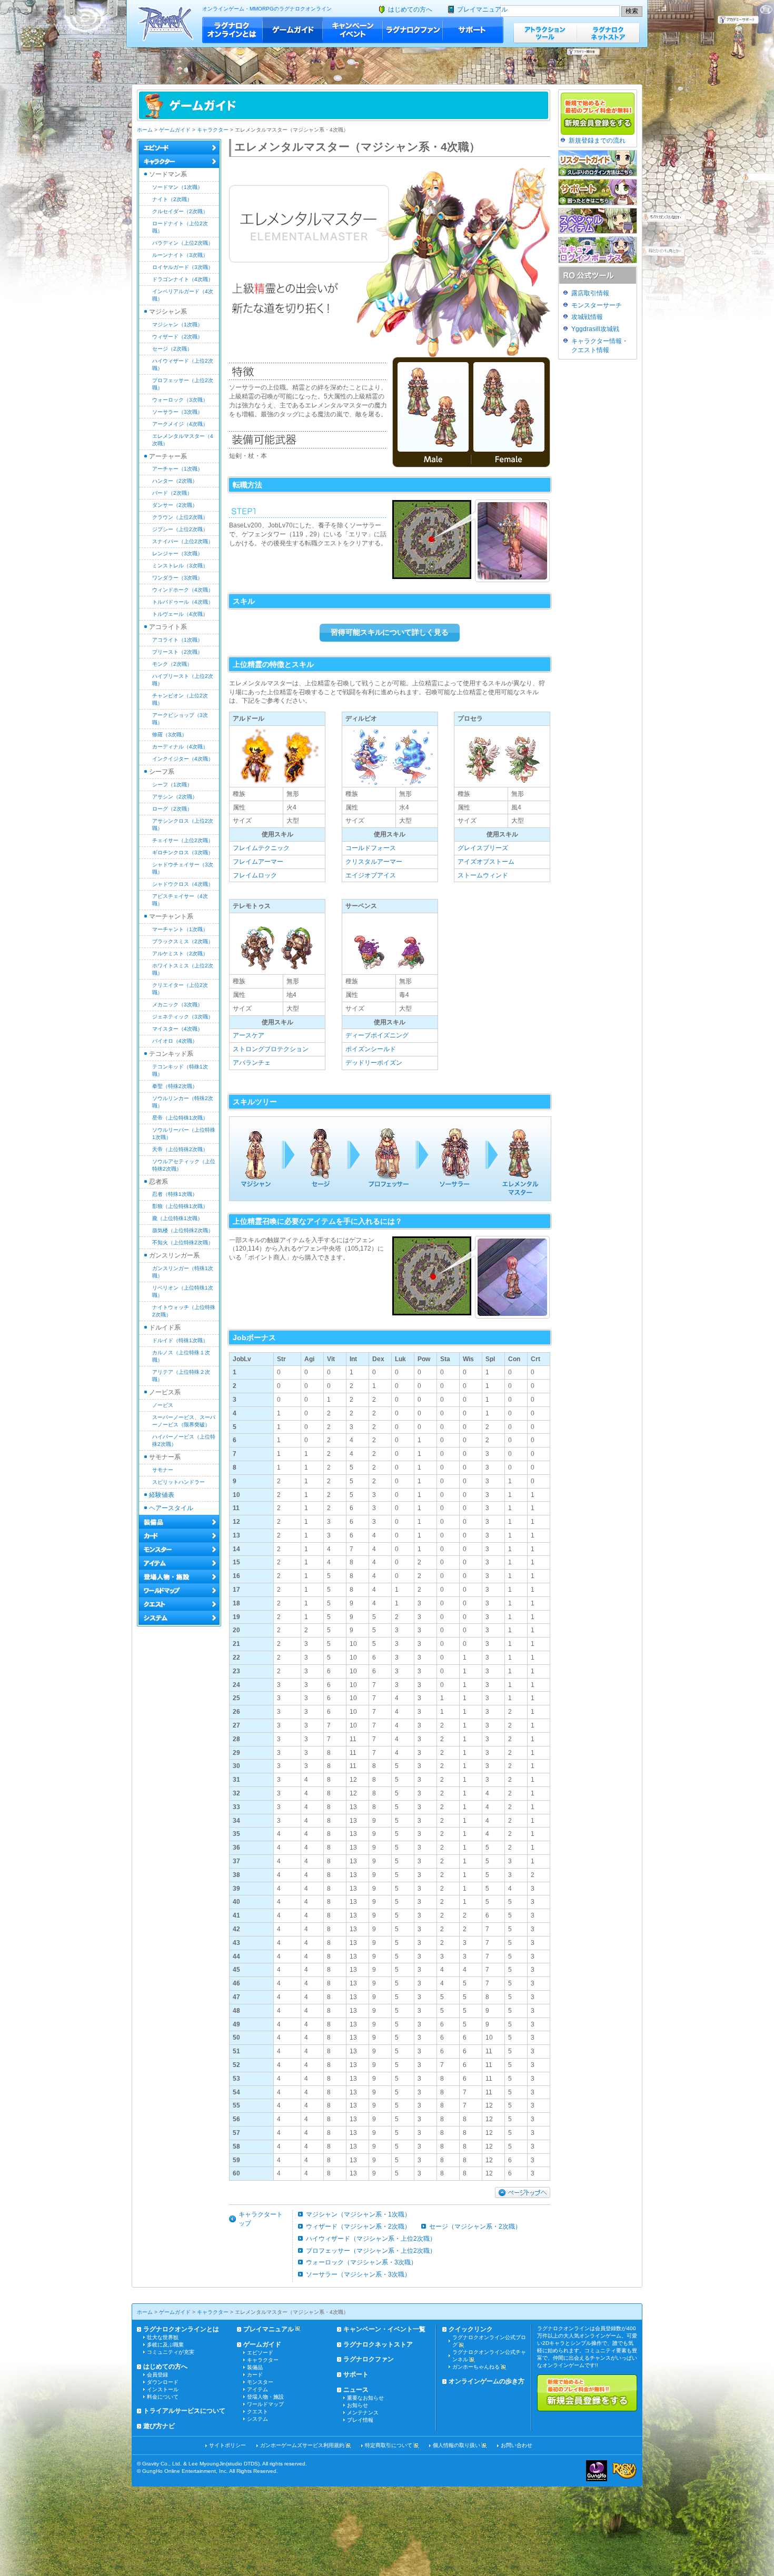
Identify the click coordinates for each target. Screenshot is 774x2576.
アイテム (257, 2389)
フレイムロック (255, 875)
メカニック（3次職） (177, 1005)
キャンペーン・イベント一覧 (384, 2329)
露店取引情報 (590, 293)
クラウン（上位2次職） (180, 517)
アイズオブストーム (486, 862)
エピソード (260, 2353)
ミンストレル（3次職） (180, 566)
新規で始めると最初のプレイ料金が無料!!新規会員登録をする (587, 2393)
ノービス (163, 1405)
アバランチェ (252, 1063)
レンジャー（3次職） (177, 553)
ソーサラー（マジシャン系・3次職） (358, 2274)
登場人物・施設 (265, 2397)
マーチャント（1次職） (180, 929)
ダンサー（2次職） (175, 505)
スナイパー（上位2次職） (183, 541)
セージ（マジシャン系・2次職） (475, 2226)
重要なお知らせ (365, 2398)
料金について (163, 2397)
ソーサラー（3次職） (177, 412)
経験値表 (162, 1495)
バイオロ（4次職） (175, 1041)
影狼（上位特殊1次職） (180, 1206)
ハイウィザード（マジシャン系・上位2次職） (371, 2239)
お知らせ (358, 2405)
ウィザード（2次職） (177, 337)
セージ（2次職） (172, 349)
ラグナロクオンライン (166, 23)
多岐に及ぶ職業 (165, 2345)
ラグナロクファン (413, 30)
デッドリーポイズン (374, 1063)
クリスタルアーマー (374, 862)
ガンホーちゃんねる (476, 2367)
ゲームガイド (293, 30)
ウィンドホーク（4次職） (183, 590)
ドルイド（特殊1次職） (180, 1340)
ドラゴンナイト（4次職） (183, 279)
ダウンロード (163, 2382)
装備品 (255, 2367)
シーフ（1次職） (172, 785)
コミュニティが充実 (171, 2352)
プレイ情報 (360, 2420)
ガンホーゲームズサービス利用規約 (302, 2445)
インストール (163, 2389)
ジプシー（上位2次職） (180, 529)
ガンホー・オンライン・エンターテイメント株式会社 (597, 2471)
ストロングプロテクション (271, 1049)
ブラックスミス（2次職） (183, 941)
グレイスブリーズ (483, 848)
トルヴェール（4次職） (180, 614)
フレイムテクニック (261, 848)
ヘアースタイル (171, 1508)
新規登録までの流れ (597, 141)
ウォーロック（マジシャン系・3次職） (361, 2262)
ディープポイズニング (377, 1035)
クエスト (257, 2412)
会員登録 (157, 2375)
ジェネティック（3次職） (183, 1017)
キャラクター (213, 130)
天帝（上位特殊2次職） (180, 1149)
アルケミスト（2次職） (180, 953)
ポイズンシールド (371, 1049)
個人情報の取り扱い (457, 2445)
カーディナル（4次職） (180, 747)
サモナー (163, 1470)
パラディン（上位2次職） (183, 243)
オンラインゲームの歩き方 (487, 2381)
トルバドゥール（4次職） (183, 602)
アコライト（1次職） (177, 640)
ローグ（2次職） (172, 809)
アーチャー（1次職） (177, 469)
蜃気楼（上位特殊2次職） (183, 1230)
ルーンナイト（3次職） (180, 255)
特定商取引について (389, 2445)
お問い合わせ (517, 2445)
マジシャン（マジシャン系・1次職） (358, 2214)
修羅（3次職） (170, 735)
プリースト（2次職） (177, 652)
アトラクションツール (545, 33)
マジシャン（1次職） (177, 325)
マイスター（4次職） (177, 1029)
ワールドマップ (265, 2404)
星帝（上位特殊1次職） (180, 1118)
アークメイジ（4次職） (180, 424)
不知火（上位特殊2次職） (183, 1242)
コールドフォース (371, 848)
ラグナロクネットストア (608, 33)
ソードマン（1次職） (177, 187)
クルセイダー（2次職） (180, 211)
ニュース (356, 2390)
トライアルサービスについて (184, 2411)
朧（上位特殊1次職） (177, 1218)
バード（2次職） (172, 493)
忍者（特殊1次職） (175, 1194)
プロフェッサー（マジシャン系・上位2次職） (371, 2251)
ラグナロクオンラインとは (232, 30)
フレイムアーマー (258, 862)
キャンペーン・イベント (353, 30)
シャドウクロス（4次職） (183, 884)
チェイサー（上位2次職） (183, 840)
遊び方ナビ (159, 2426)
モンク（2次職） (172, 664)
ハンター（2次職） (175, 481)
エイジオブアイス (371, 875)
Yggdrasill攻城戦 (595, 329)
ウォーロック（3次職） (180, 400)
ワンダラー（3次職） (177, 578)
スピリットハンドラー (178, 1482)
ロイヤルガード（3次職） (183, 267)
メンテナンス (363, 2413)
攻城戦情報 (587, 317)
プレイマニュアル (482, 9)
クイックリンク (471, 2329)
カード (255, 2375)
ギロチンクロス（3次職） (183, 852)
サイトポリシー (227, 2445)
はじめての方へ (410, 9)
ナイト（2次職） (172, 199)
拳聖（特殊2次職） (175, 1086)
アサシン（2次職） (175, 797)
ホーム (145, 130)
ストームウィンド (483, 875)
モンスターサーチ (597, 305)
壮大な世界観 (163, 2337)
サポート (473, 30)
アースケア (249, 1035)
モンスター (260, 2382)
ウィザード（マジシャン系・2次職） (358, 2226)
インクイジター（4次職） (183, 759)
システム (257, 2419)
